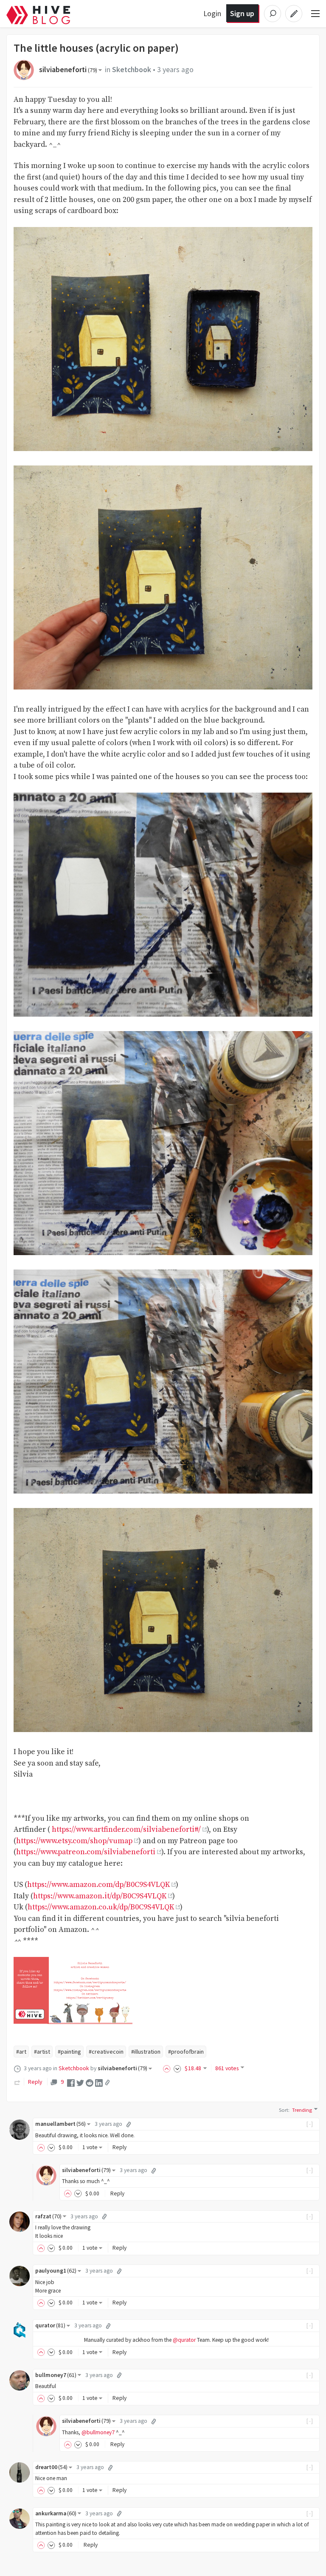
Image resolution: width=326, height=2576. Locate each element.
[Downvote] (177, 2068)
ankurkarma (56, 2513)
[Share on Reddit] (90, 2082)
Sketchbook (132, 70)
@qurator (184, 2340)
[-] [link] (310, 2124)
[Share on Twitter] (80, 2082)
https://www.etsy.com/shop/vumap (74, 1841)
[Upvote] (168, 2068)
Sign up (242, 13)
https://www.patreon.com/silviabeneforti (86, 1852)
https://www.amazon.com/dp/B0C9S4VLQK (98, 1885)
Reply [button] (119, 2147)
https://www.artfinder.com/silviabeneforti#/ (126, 1830)
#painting (69, 2052)
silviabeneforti (68, 70)
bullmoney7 (56, 2375)
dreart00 (51, 2467)
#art (21, 2052)
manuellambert (60, 2124)
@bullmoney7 (98, 2432)
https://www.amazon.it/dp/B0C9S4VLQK (100, 1896)
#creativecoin (106, 2052)
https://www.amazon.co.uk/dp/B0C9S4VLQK (101, 1907)
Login (212, 13)
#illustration (146, 2052)
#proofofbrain (186, 2052)
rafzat (48, 2216)
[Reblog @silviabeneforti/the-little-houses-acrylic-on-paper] (17, 2082)
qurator (50, 2325)
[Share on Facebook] (71, 2082)
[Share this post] (107, 2083)
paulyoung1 (56, 2271)
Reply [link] (35, 2082)
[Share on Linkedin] (99, 2082)
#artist (42, 2052)
